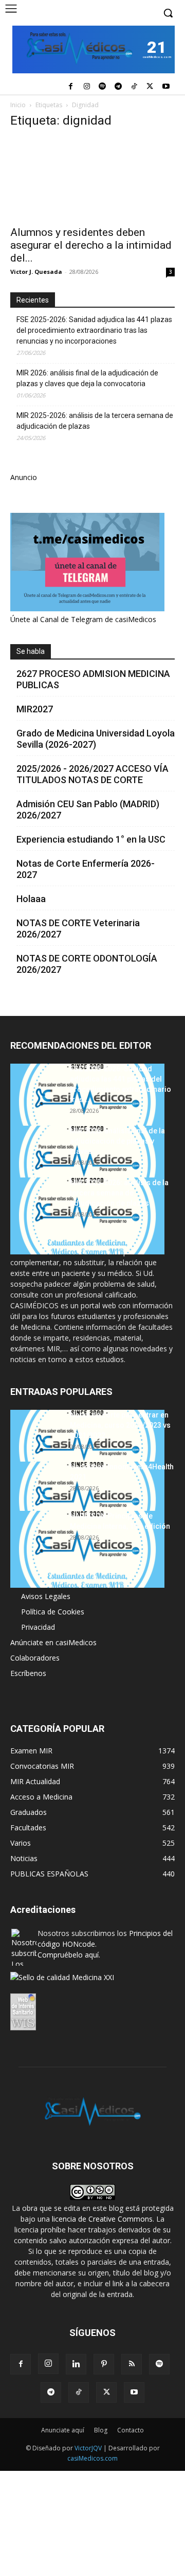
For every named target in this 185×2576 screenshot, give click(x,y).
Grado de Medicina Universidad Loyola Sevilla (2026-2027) (96, 739)
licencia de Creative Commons (102, 2219)
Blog (101, 2430)
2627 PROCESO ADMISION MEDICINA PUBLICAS (93, 679)
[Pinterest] (104, 2364)
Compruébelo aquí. (69, 1955)
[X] (150, 87)
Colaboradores (35, 1658)
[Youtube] (166, 87)
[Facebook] (71, 87)
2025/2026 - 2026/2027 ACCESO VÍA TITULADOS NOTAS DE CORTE (92, 774)
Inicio (18, 105)
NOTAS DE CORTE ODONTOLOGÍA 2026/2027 (87, 964)
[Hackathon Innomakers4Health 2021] (87, 1500)
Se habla (31, 651)
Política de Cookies (53, 1612)
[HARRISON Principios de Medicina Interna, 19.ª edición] (87, 1549)
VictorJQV (89, 2448)
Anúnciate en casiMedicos (53, 1642)
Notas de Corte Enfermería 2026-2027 (86, 869)
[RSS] (132, 2364)
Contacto (131, 2430)
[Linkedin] (76, 2364)
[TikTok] (134, 87)
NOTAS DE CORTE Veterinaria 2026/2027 (78, 928)
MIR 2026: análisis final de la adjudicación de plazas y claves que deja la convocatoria (87, 378)
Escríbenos (28, 1673)
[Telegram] (118, 87)
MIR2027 (35, 709)
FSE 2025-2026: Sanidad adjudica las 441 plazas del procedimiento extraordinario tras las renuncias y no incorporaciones (94, 330)
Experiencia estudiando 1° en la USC (91, 839)
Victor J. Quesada (36, 272)
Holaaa (31, 899)
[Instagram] (87, 87)
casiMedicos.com (92, 2458)
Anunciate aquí (63, 2430)
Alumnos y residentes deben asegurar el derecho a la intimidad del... (91, 245)
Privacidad (38, 1627)
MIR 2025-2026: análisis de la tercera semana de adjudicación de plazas (95, 421)
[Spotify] (103, 87)
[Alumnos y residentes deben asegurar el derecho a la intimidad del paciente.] (92, 179)
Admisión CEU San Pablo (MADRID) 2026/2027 (88, 810)
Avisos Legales (46, 1596)
